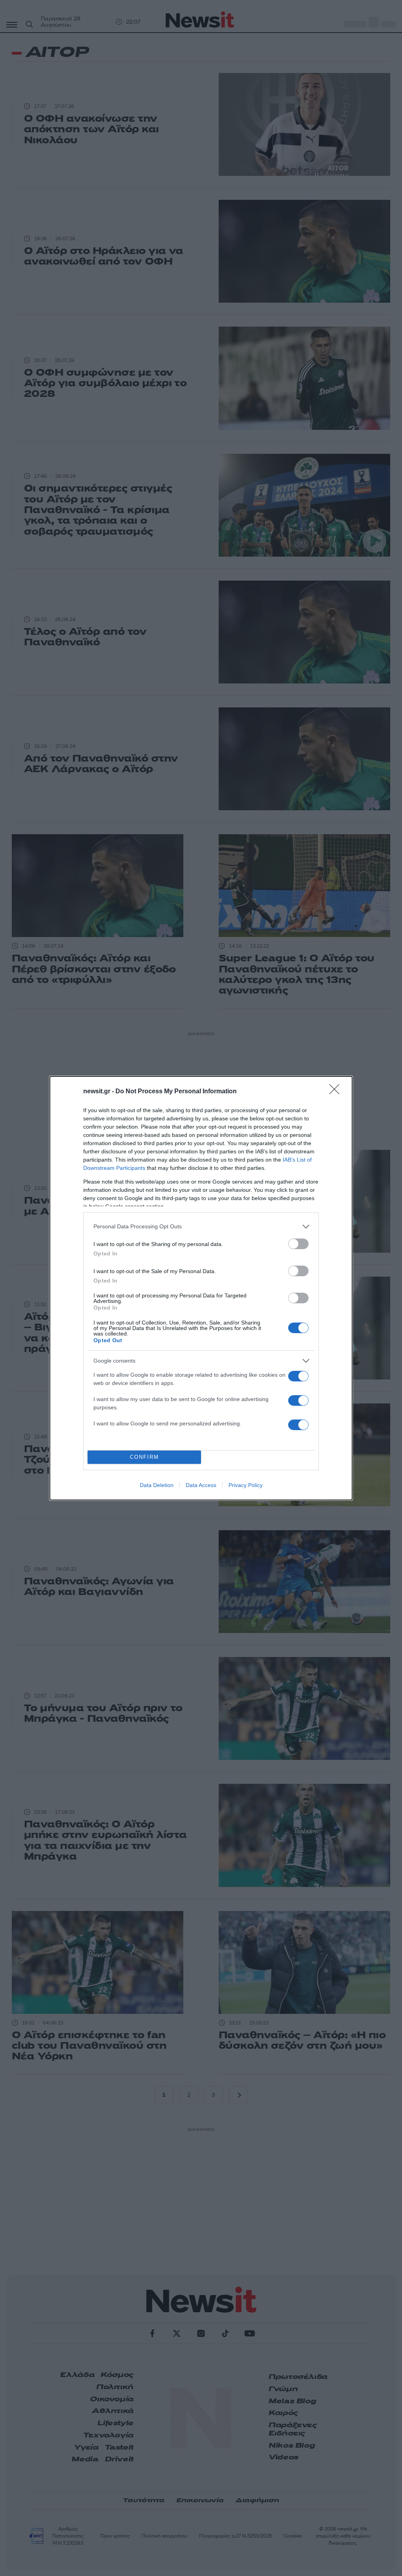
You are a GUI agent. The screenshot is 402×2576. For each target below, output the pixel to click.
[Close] (337, 1092)
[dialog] (201, 1288)
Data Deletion (157, 1485)
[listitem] (201, 1227)
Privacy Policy (246, 1485)
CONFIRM (144, 1457)
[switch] (298, 1244)
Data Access (201, 1485)
